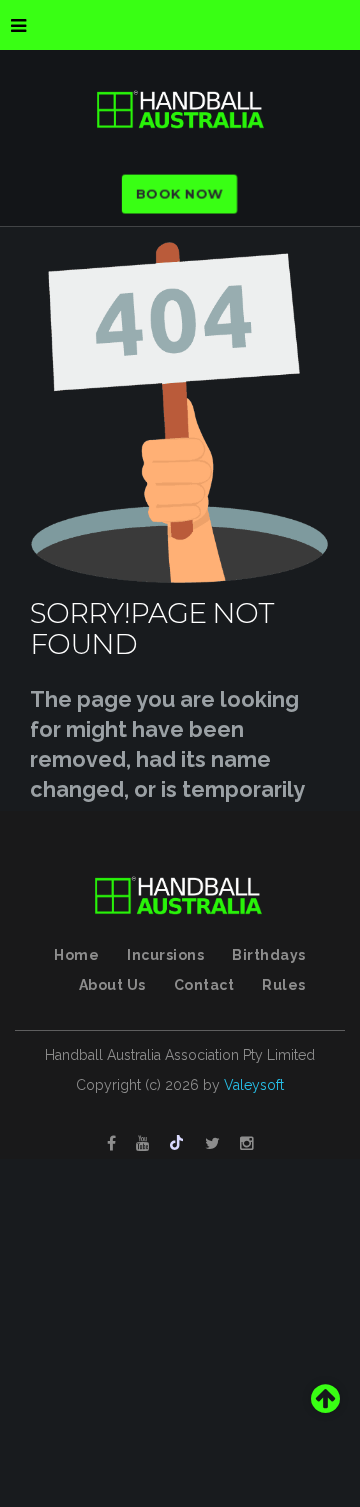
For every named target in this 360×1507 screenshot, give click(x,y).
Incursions (165, 955)
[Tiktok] (177, 1144)
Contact (204, 985)
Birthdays (269, 955)
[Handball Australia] (180, 110)
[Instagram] (247, 1144)
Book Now (180, 194)
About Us (112, 985)
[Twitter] (212, 1144)
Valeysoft (254, 1085)
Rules (284, 985)
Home (76, 955)
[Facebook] (111, 1144)
